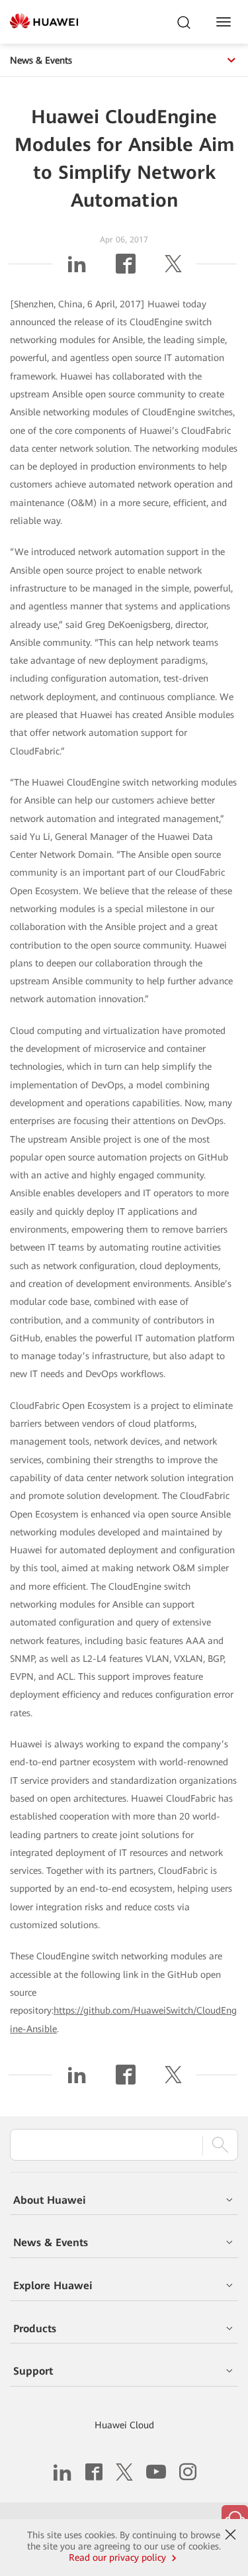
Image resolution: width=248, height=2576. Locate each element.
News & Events (41, 60)
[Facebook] (126, 269)
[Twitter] (173, 269)
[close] (230, 2535)
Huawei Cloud (124, 2425)
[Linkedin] (77, 269)
